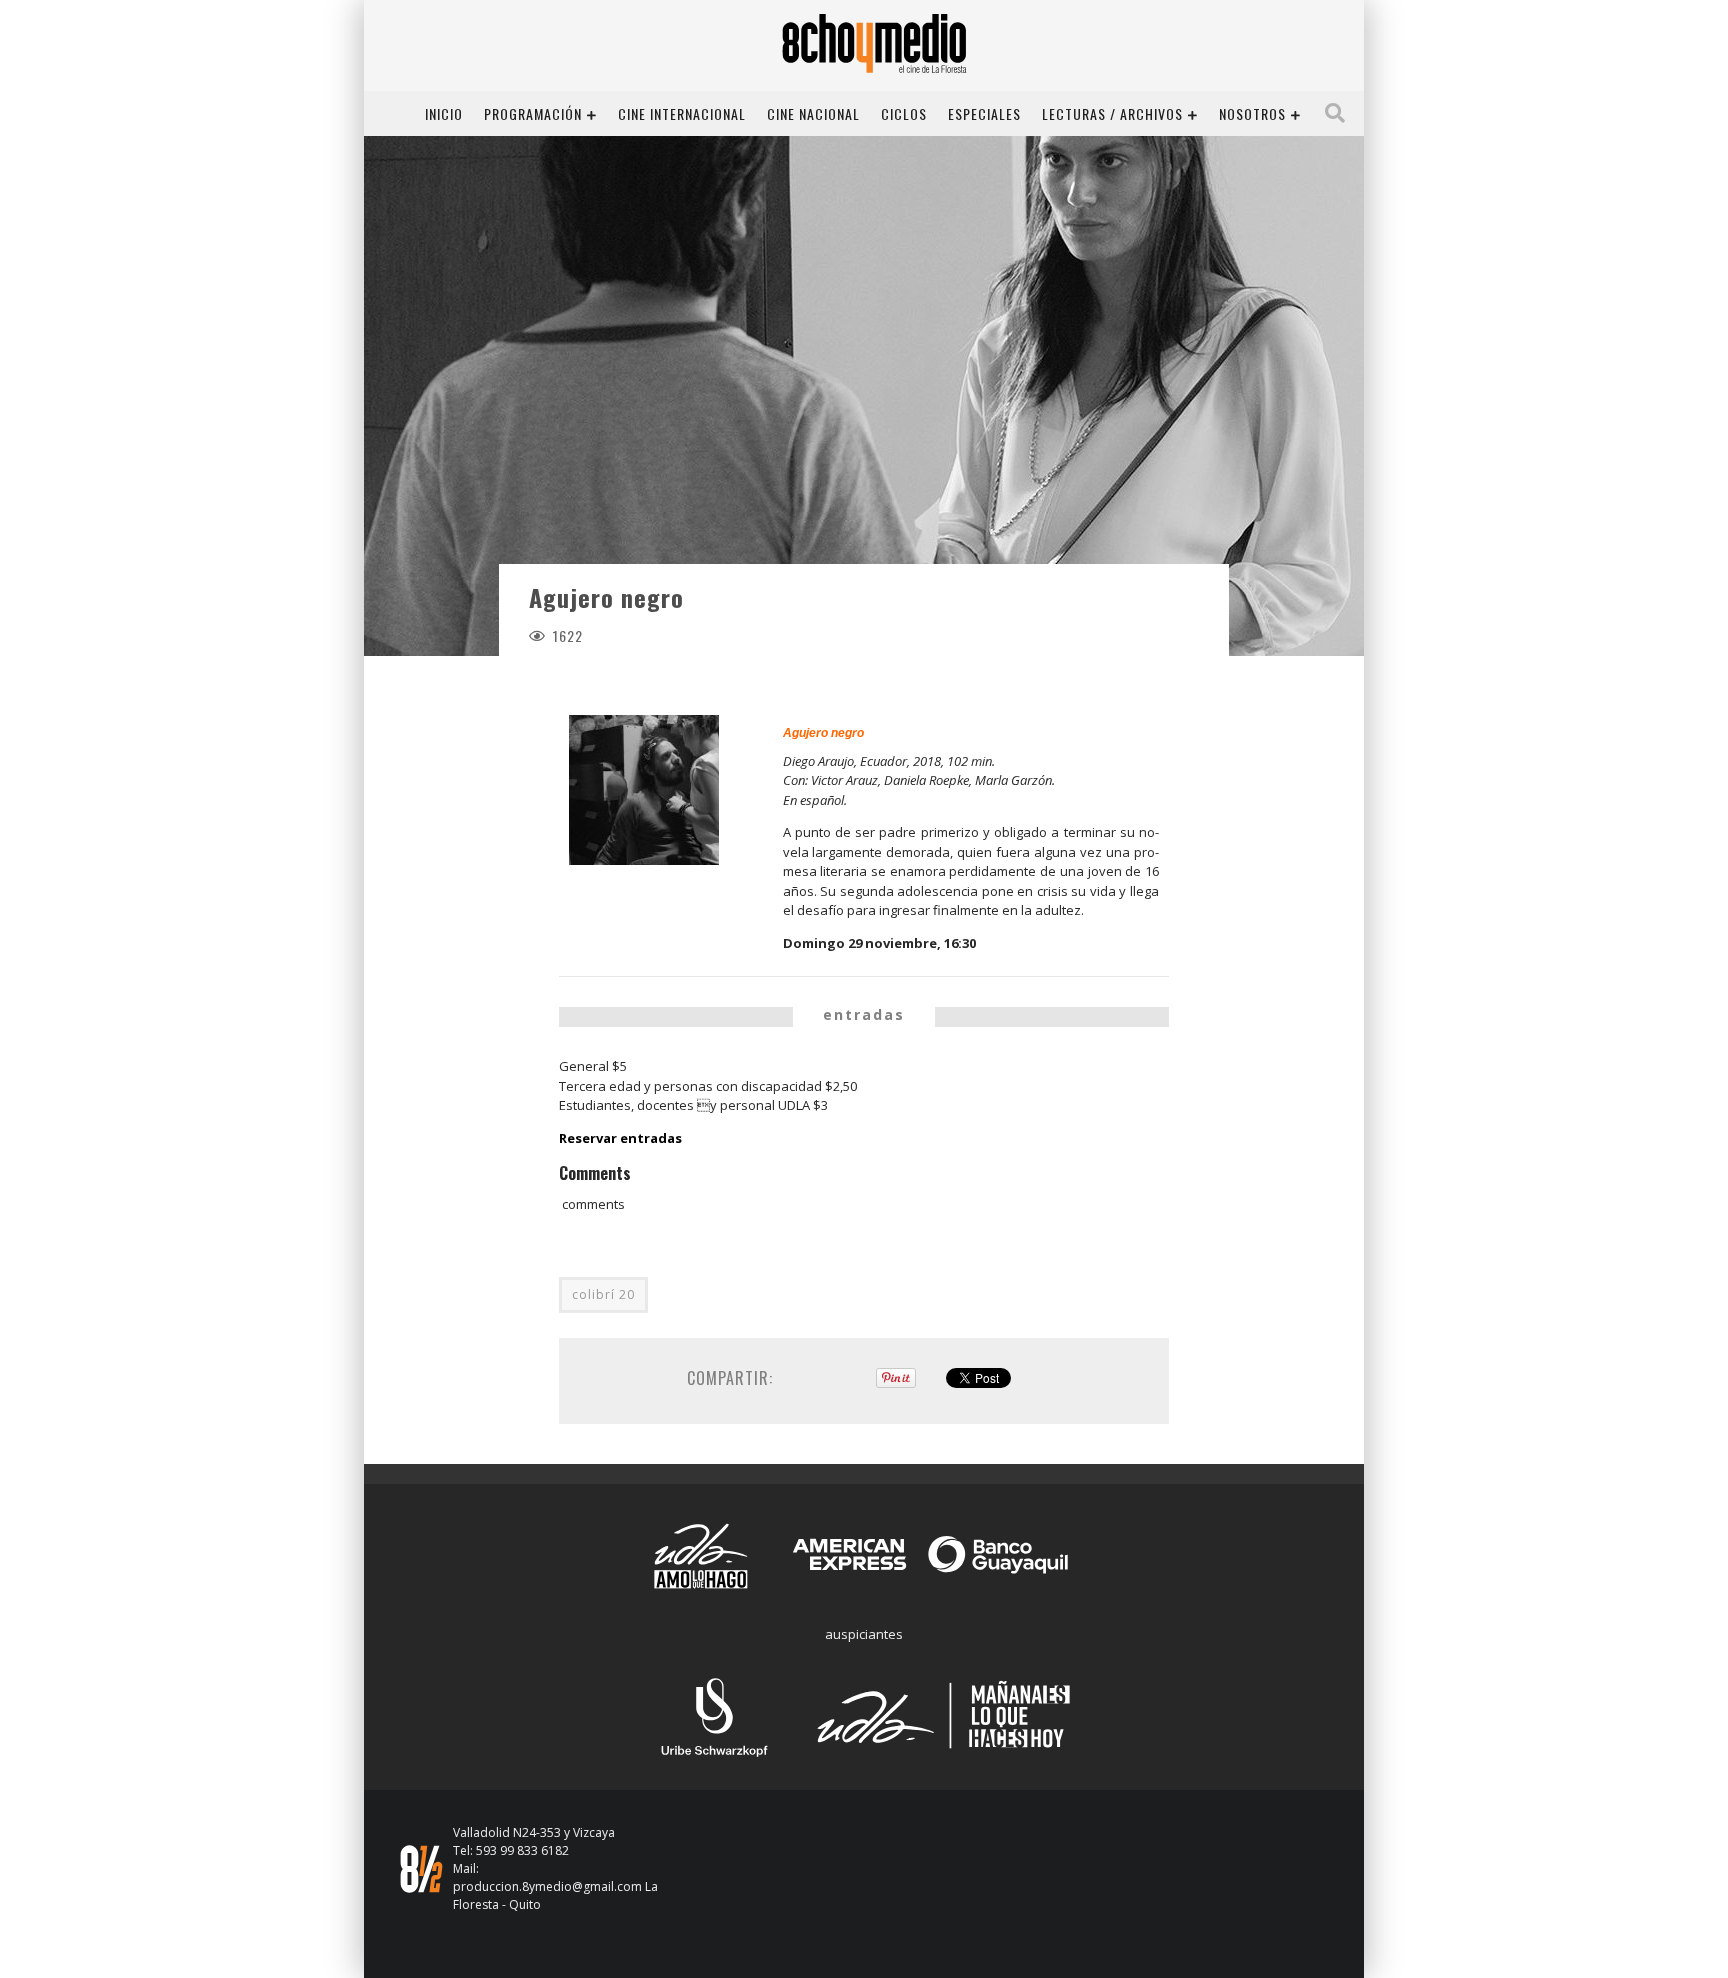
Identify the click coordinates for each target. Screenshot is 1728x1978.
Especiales (984, 113)
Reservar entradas (620, 1138)
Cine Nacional (813, 113)
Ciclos (904, 113)
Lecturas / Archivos (1112, 113)
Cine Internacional (682, 113)
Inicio (444, 113)
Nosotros (1252, 113)
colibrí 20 (603, 1294)
